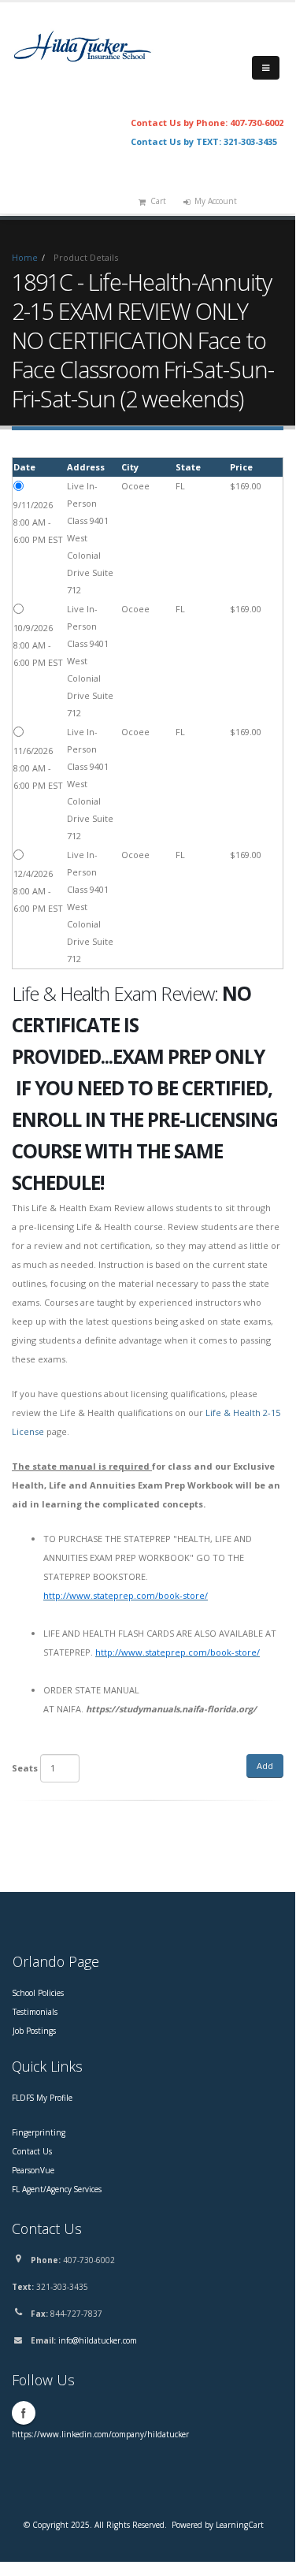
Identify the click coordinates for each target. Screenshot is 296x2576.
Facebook (24, 2413)
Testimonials (35, 2012)
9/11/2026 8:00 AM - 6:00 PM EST (38, 522)
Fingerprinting (39, 2132)
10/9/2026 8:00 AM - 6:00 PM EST (38, 645)
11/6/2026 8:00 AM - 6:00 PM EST (38, 768)
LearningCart (240, 2525)
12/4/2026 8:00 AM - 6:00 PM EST (38, 891)
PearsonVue (33, 2170)
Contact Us (32, 2151)
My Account (216, 201)
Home (25, 257)
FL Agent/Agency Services (57, 2189)
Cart (158, 201)
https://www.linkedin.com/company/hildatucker (100, 2434)
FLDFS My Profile (42, 2098)
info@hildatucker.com (98, 2340)
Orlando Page (56, 1961)
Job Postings (34, 2031)
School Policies (38, 1993)
